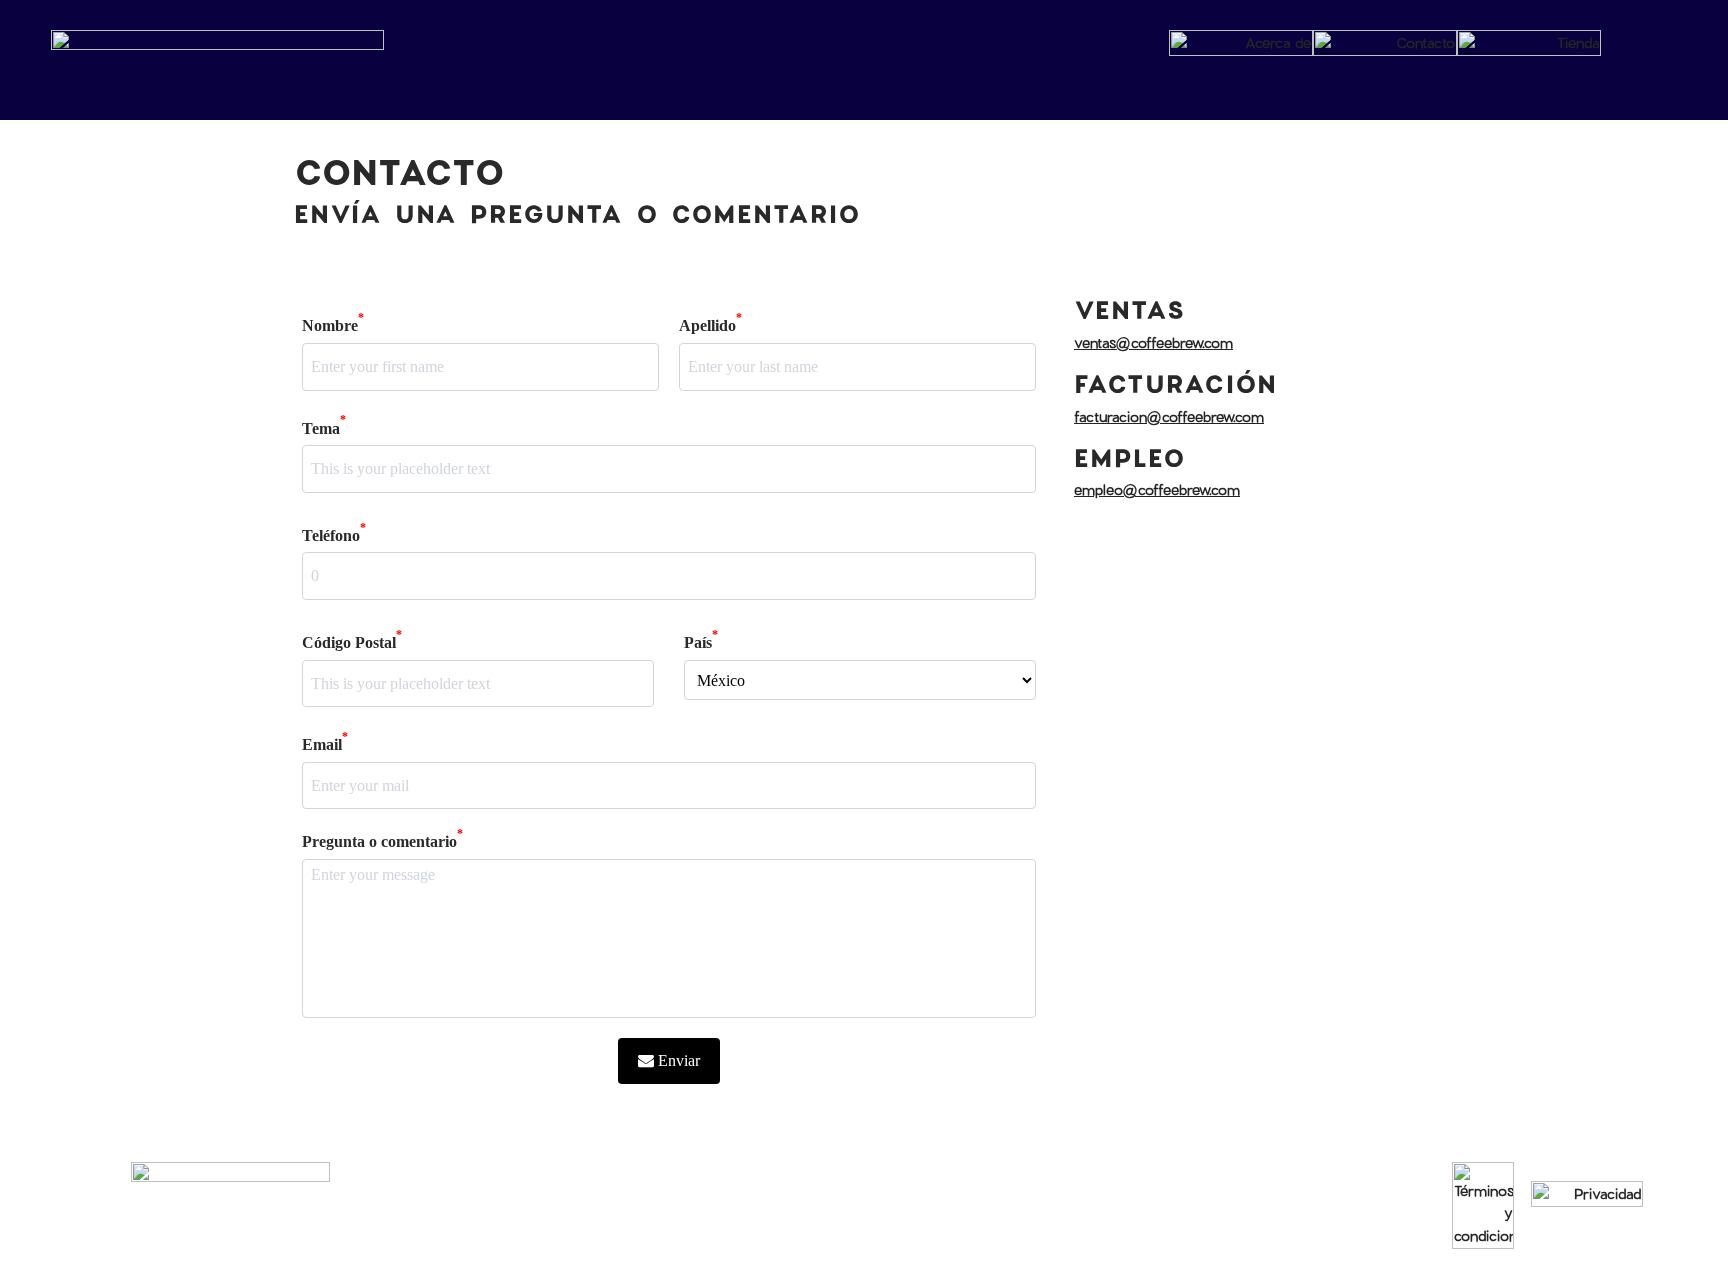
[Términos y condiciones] (1483, 1205)
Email (325, 742)
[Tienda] (1529, 48)
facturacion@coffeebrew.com (1169, 416)
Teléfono (334, 533)
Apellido (710, 323)
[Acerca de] (1241, 48)
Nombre (333, 323)
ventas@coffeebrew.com (1153, 342)
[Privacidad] (1587, 1206)
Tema (324, 426)
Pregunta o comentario (382, 839)
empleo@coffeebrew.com (1157, 489)
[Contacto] (1385, 48)
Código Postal (352, 640)
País (701, 640)
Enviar (679, 1060)
